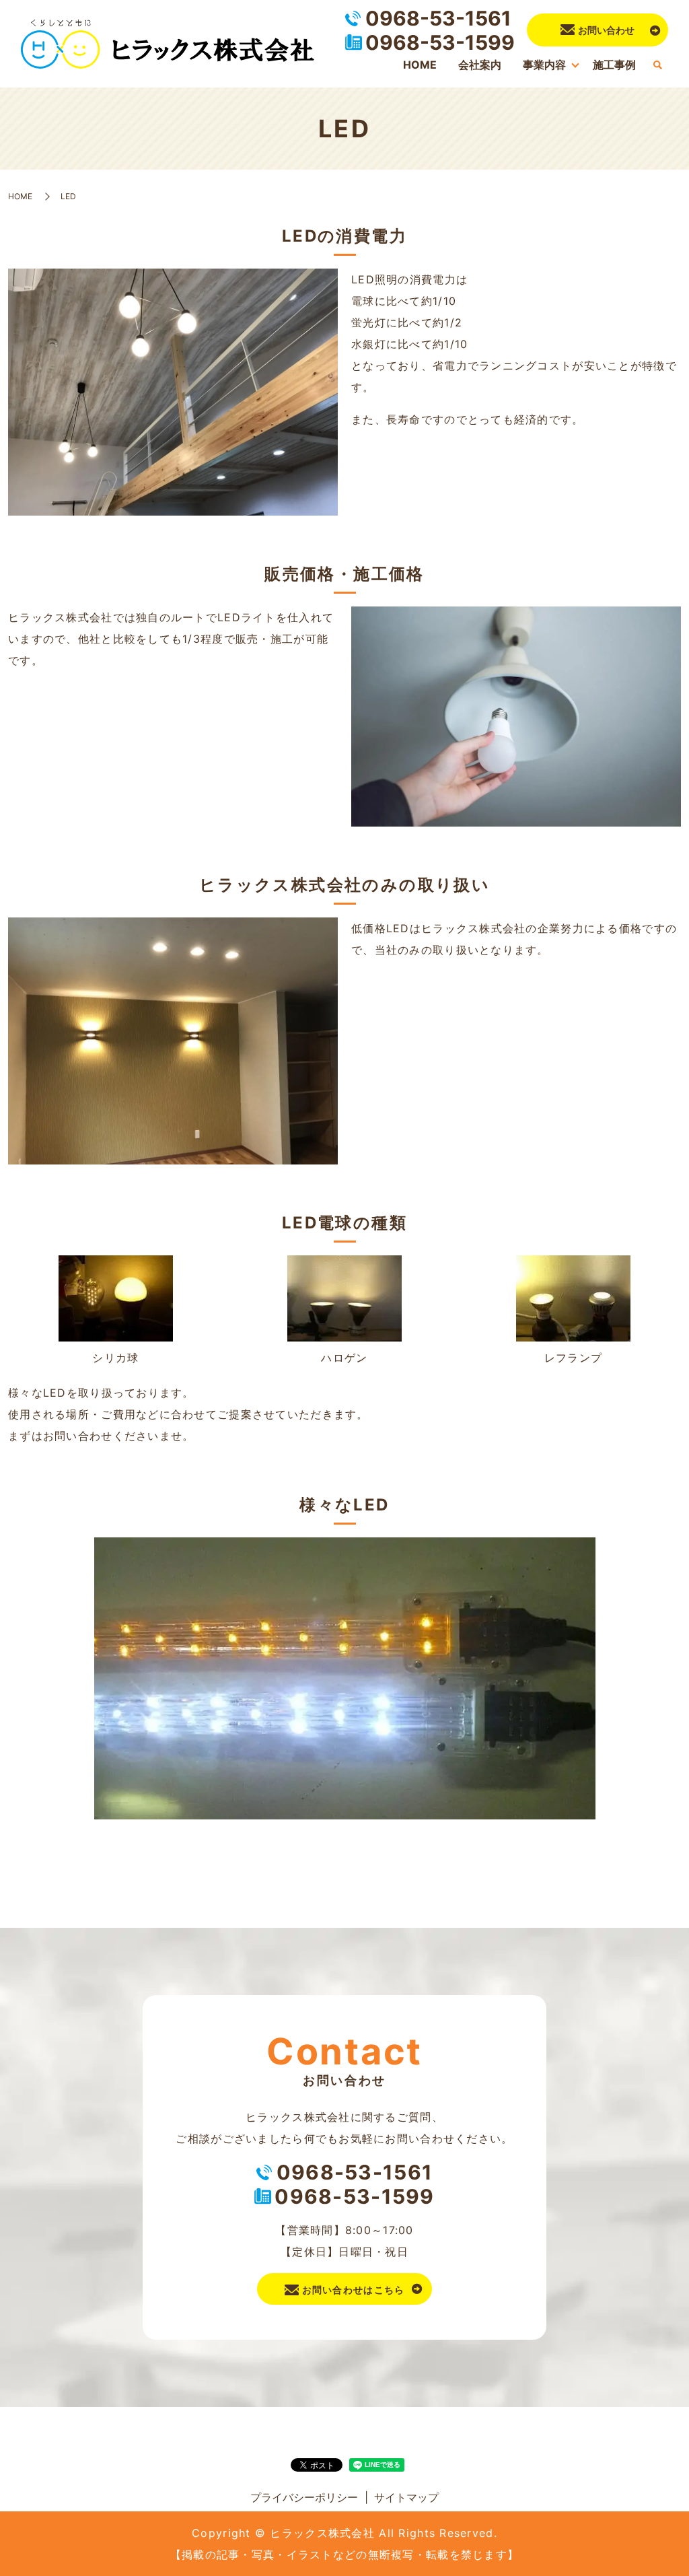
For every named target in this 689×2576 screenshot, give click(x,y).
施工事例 (614, 65)
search (657, 65)
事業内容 (544, 65)
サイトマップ (406, 2497)
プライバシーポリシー (304, 2497)
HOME (420, 65)
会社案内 (480, 65)
